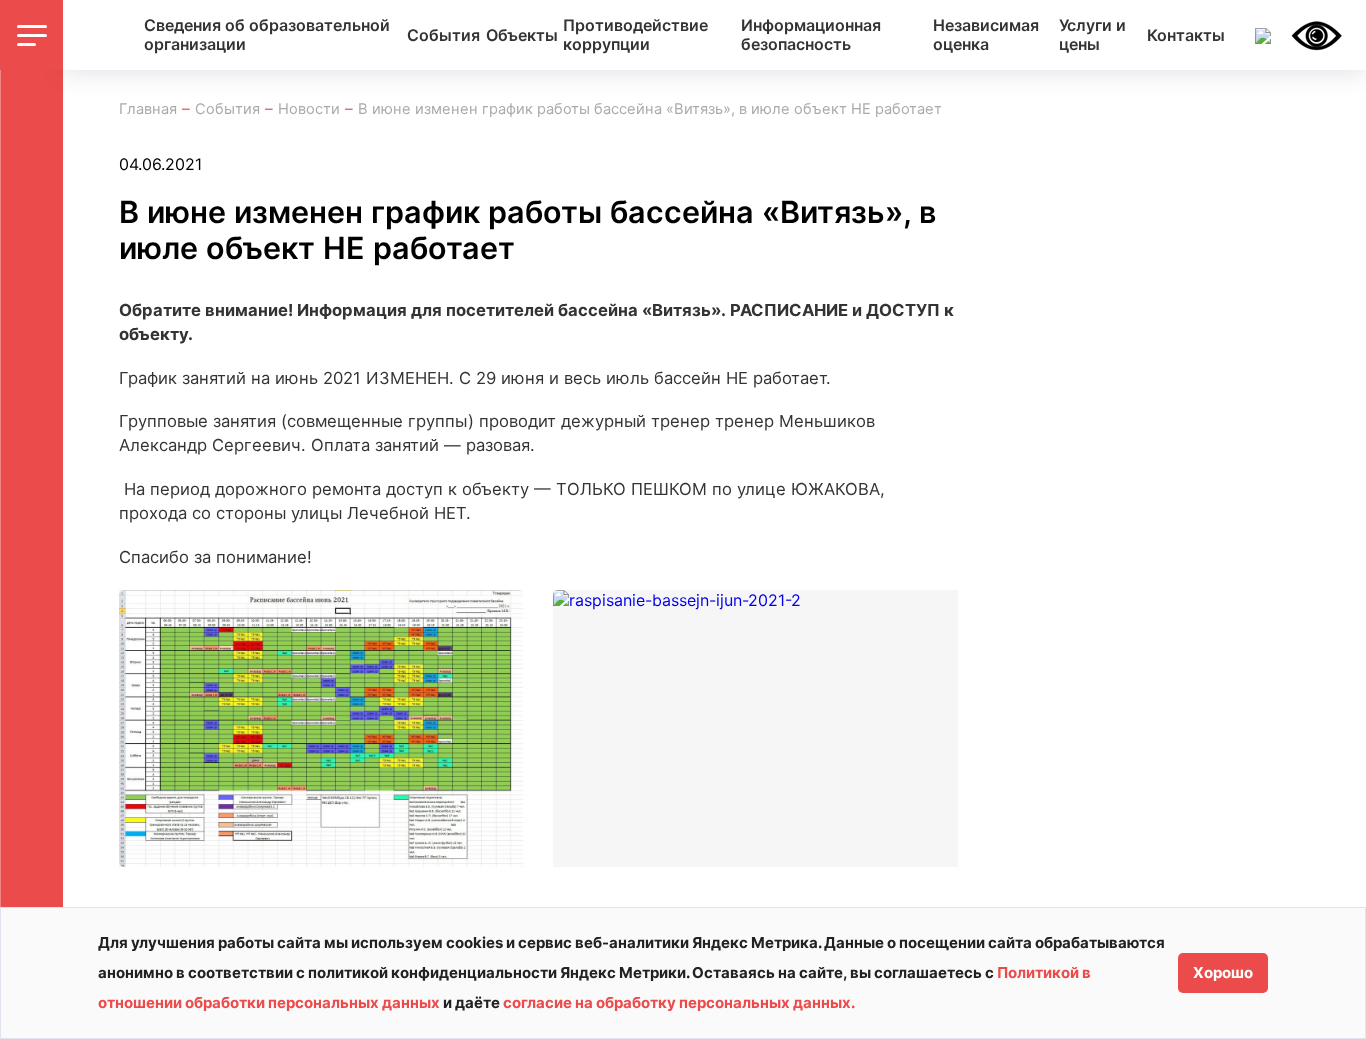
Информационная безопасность (811, 35)
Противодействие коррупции (635, 35)
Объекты (522, 35)
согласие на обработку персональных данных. (679, 1002)
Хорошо (1223, 972)
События (443, 35)
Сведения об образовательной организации (267, 35)
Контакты (1186, 35)
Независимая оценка (986, 35)
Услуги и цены (1092, 35)
